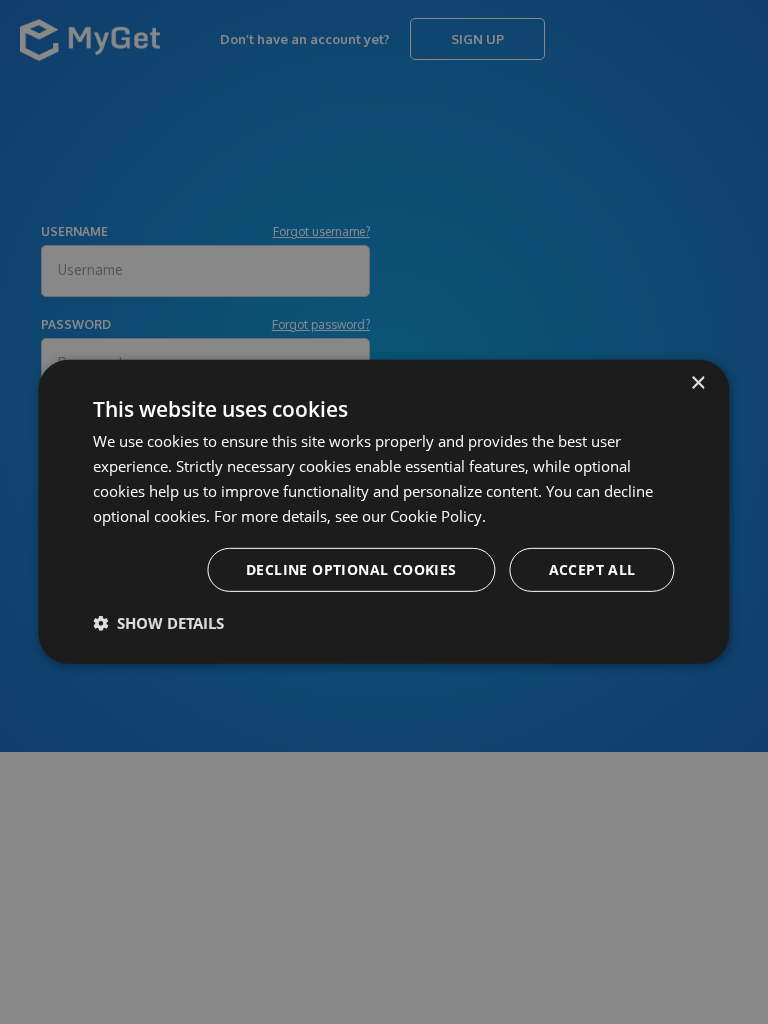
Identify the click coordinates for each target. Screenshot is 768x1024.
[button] (158, 623)
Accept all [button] (592, 569)
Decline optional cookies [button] (351, 569)
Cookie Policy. (438, 515)
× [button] (697, 383)
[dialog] (383, 512)
